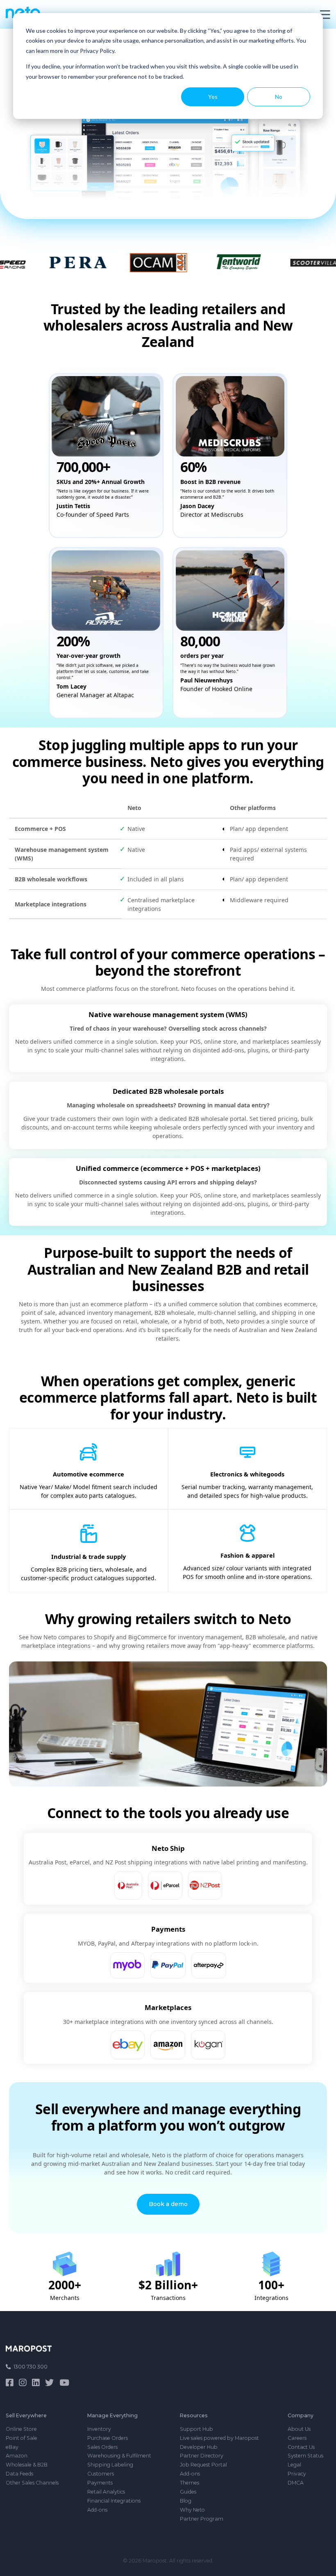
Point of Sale (22, 2438)
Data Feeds (19, 2474)
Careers (297, 2438)
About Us (299, 2429)
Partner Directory (202, 2456)
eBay (12, 2447)
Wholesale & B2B (27, 2465)
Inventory (99, 2429)
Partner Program (202, 2519)
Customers (101, 2474)
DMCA (296, 2483)
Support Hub (196, 2429)
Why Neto (192, 2510)
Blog (186, 2501)
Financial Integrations (114, 2501)
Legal (294, 2465)
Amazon (17, 2456)
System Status (305, 2456)
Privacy (297, 2474)
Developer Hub (199, 2447)
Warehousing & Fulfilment (119, 2456)
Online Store (21, 2429)
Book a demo (168, 2204)
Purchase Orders (108, 2438)
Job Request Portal (203, 2465)
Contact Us (301, 2447)
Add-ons (97, 2510)
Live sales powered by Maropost (219, 2438)
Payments (100, 2483)
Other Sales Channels (32, 2483)
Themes (190, 2483)
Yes (213, 97)
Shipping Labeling (110, 2465)
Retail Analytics (106, 2492)
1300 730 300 (31, 2367)
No (279, 97)
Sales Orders (102, 2447)
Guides (188, 2492)
